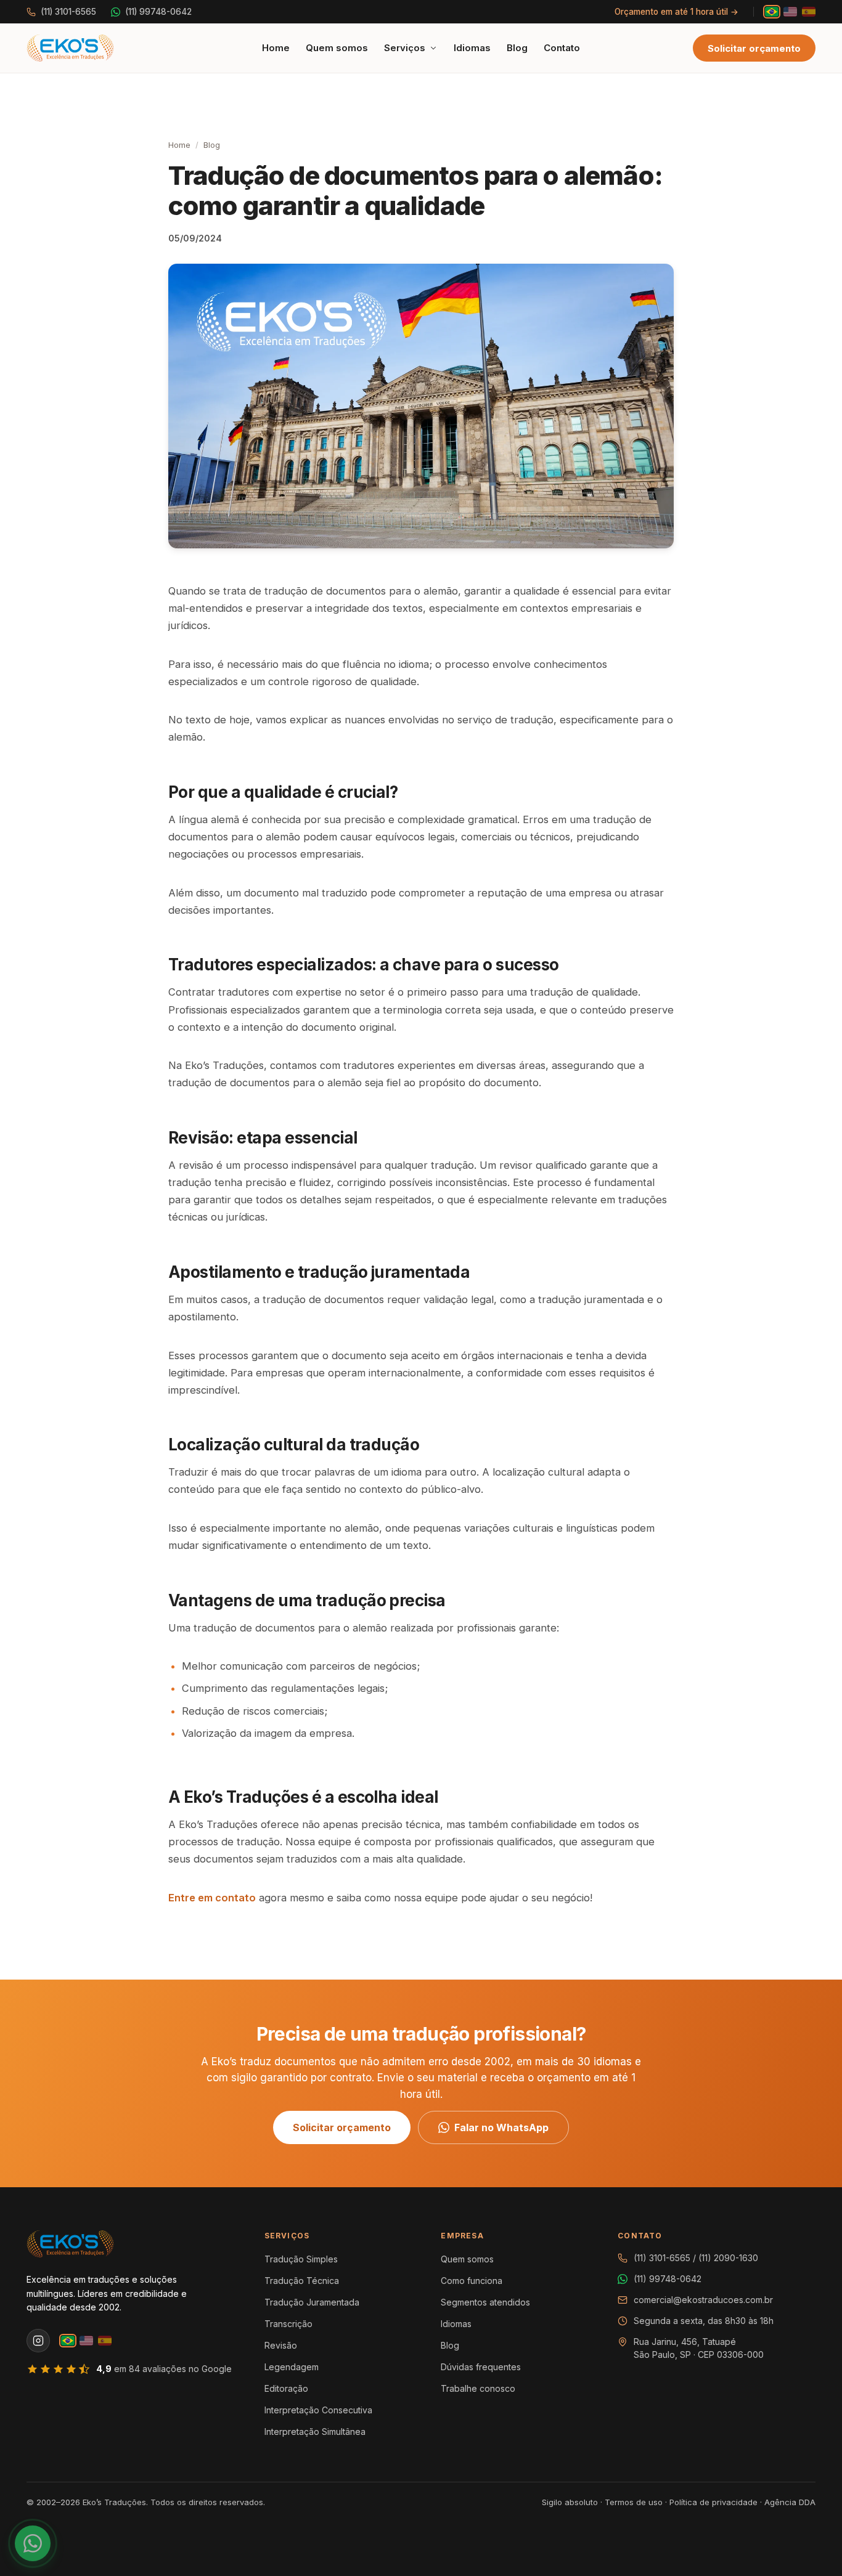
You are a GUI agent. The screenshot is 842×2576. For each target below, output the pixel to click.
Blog (517, 48)
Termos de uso (634, 2502)
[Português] (772, 12)
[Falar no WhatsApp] (33, 2543)
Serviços (405, 48)
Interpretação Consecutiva (318, 2410)
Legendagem (292, 2367)
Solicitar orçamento (754, 48)
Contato (562, 48)
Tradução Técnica (302, 2281)
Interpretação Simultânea (315, 2432)
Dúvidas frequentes (481, 2367)
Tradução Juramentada (312, 2302)
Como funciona (472, 2281)
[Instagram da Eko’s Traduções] (38, 2341)
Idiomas (472, 48)
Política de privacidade (713, 2502)
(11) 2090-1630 (728, 2258)
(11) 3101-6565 (68, 12)
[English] (790, 12)
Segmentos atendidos (485, 2302)
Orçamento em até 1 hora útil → (676, 12)
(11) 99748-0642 (158, 12)
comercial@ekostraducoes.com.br (703, 2300)
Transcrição (288, 2324)
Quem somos (337, 48)
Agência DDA (790, 2502)
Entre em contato (212, 1898)
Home (276, 48)
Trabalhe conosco (478, 2388)
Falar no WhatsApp (501, 2127)
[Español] (809, 12)
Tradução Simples (301, 2259)
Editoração (286, 2388)
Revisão (281, 2345)
